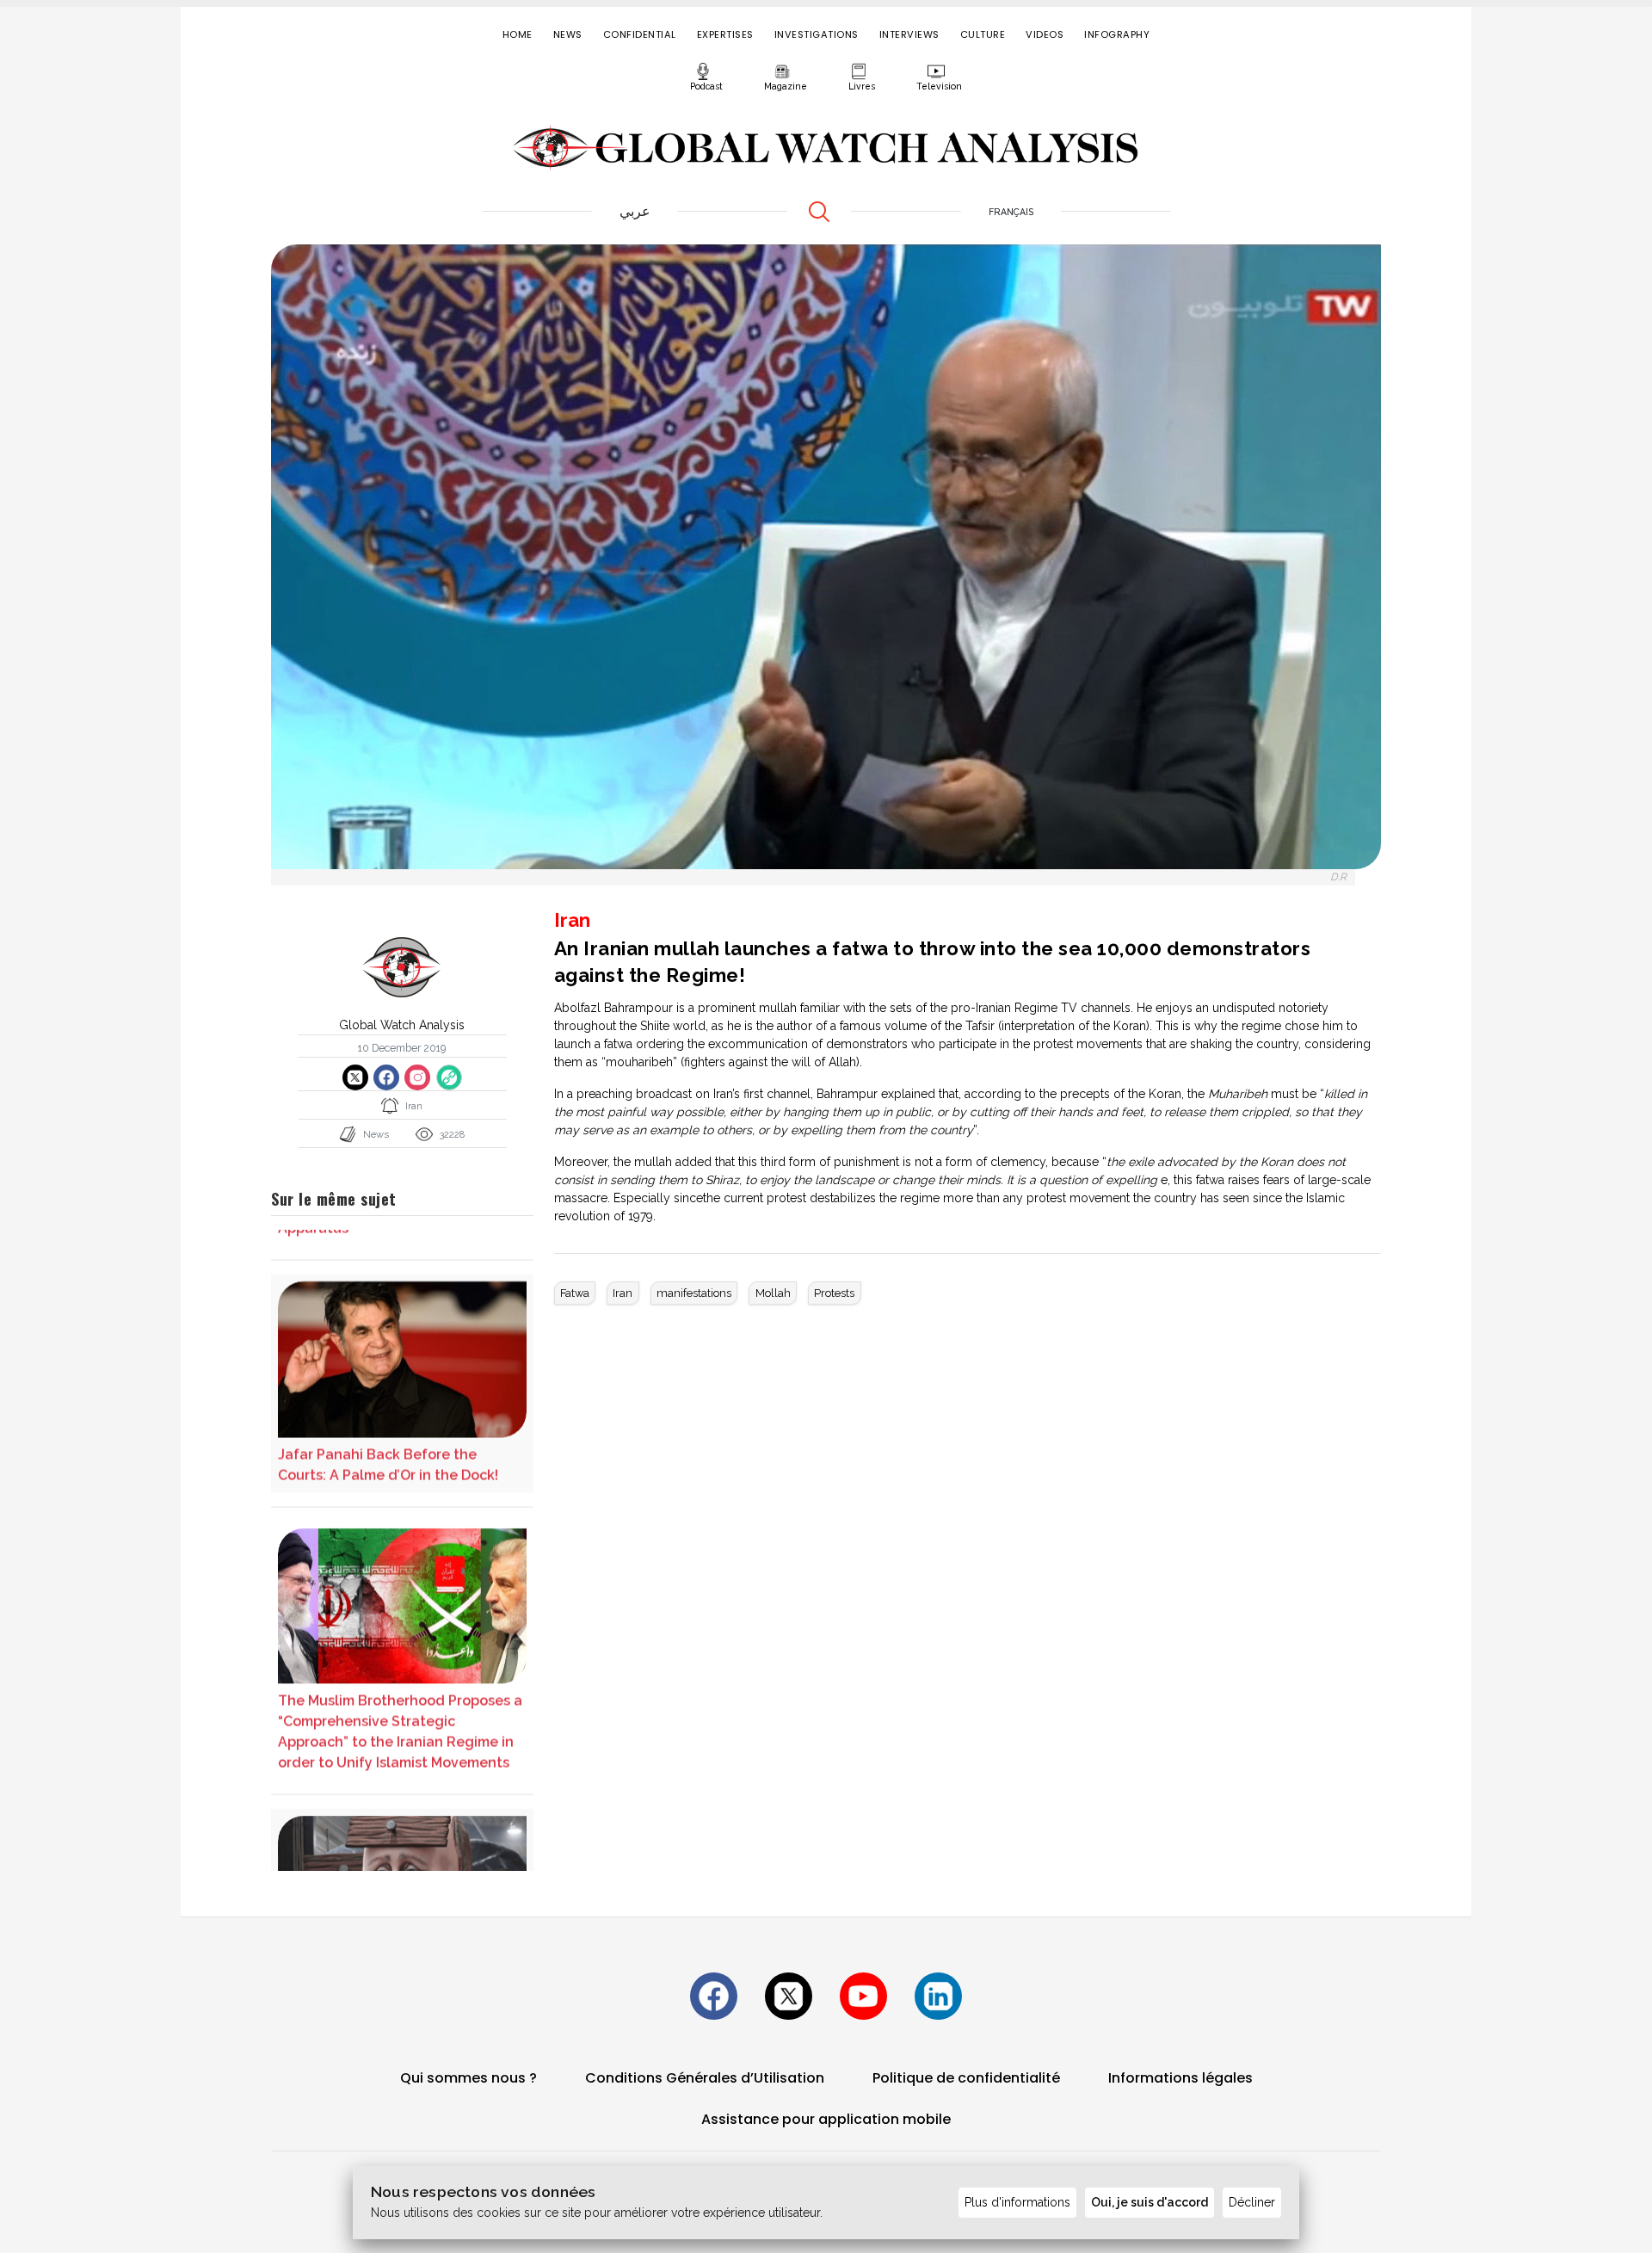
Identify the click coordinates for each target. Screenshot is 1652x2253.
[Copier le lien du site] (449, 1077)
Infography (1117, 34)
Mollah (773, 1293)
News (568, 34)
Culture (983, 34)
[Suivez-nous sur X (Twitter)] (789, 1996)
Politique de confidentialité (966, 2078)
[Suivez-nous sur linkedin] (938, 1996)
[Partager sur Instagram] (417, 1077)
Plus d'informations (1017, 2202)
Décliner (1252, 2202)
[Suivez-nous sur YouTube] (863, 1996)
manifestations (694, 1293)
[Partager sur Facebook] (386, 1077)
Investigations (817, 34)
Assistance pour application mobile (826, 2119)
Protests (834, 1293)
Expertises (725, 34)
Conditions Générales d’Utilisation (705, 2078)
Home (518, 34)
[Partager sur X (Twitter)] (355, 1077)
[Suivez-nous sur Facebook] (714, 1996)
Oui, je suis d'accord (1150, 2202)
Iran (623, 1293)
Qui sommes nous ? (468, 2078)
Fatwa (575, 1293)
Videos (1045, 34)
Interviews (909, 34)
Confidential (640, 34)
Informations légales (1180, 2078)
